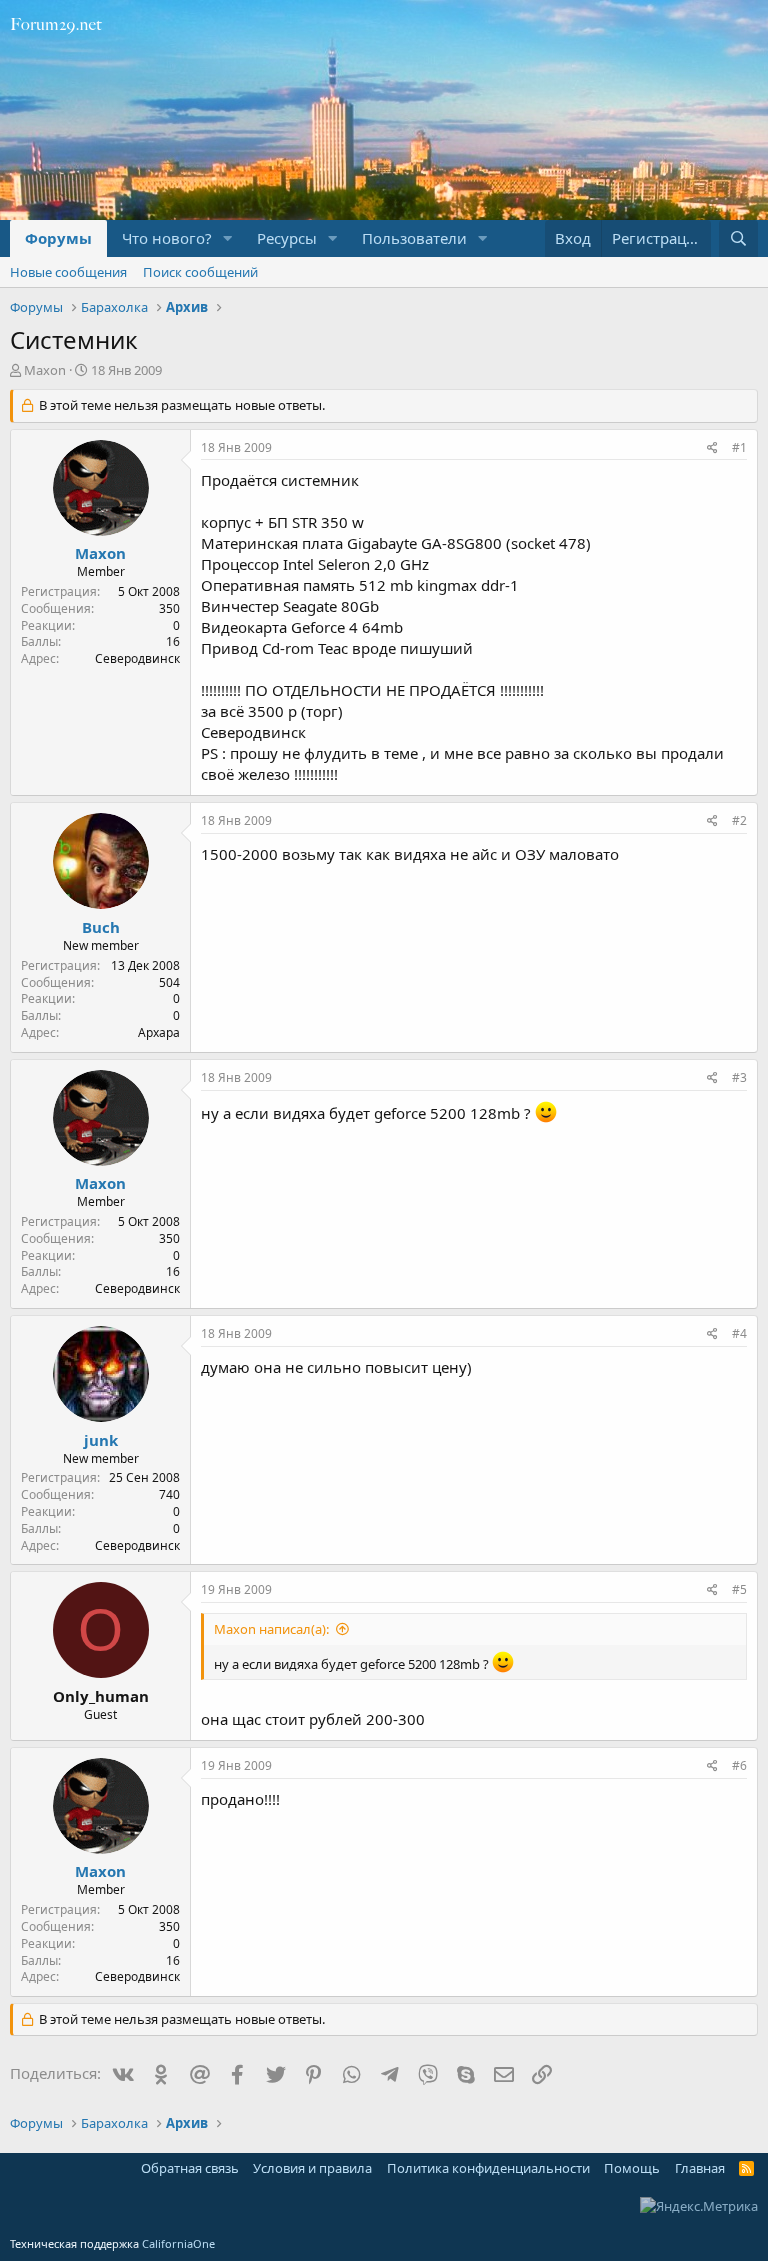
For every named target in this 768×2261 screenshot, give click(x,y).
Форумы (58, 238)
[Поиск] (738, 238)
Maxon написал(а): (271, 1629)
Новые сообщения (68, 272)
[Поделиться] (712, 448)
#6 (739, 1765)
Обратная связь (190, 2168)
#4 (739, 1333)
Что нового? (167, 238)
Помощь (632, 2168)
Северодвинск (137, 658)
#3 (739, 1077)
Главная (700, 2168)
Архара (159, 1032)
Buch (101, 927)
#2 (739, 820)
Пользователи (414, 238)
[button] (228, 238)
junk (101, 1440)
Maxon (45, 370)
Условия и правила (312, 2168)
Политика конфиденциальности (488, 2168)
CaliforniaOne (178, 2243)
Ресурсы (287, 238)
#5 (739, 1589)
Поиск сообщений (200, 272)
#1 (739, 447)
